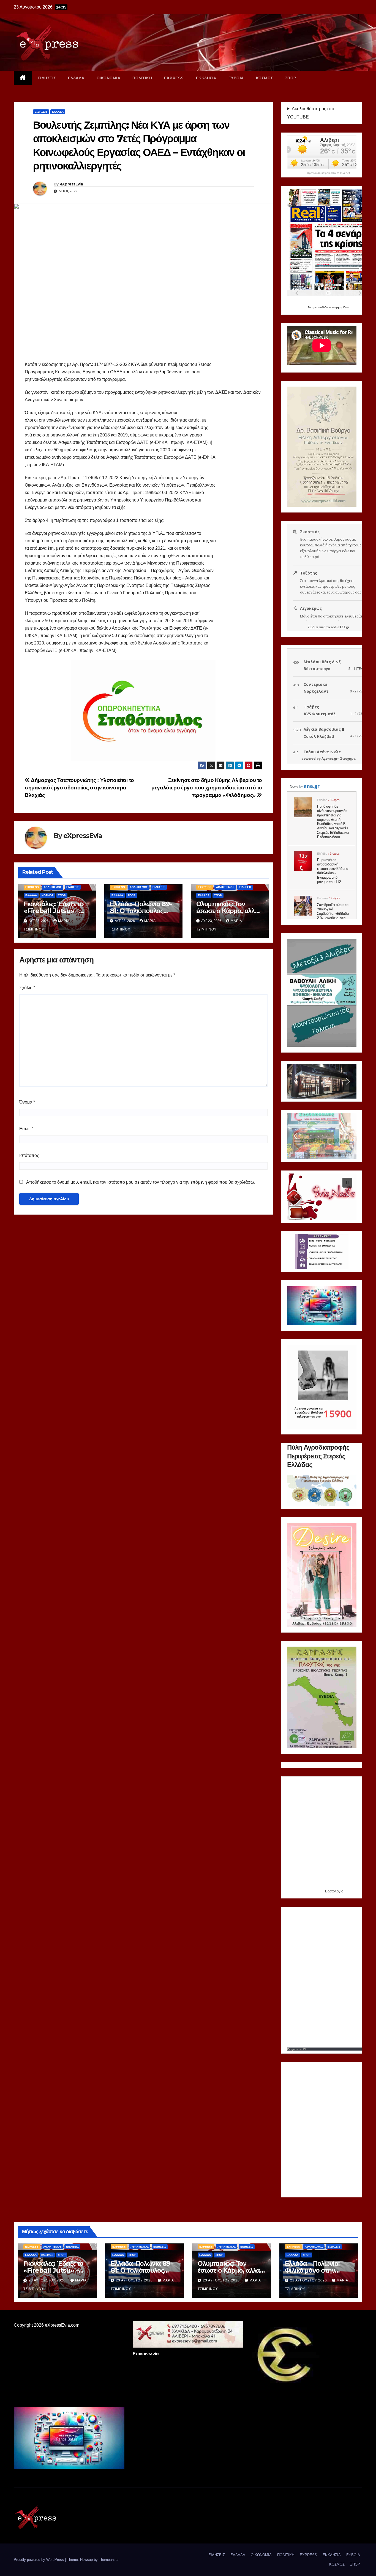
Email (26, 1129)
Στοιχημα (348, 758)
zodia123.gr (340, 627)
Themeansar (109, 2560)
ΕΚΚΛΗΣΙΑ (206, 78)
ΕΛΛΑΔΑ (76, 78)
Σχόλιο (27, 988)
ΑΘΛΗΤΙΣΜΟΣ (53, 887)
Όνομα (27, 1102)
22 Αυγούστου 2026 (309, 2280)
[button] (296, 1081)
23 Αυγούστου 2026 (48, 2280)
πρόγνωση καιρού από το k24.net (329, 173)
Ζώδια (313, 627)
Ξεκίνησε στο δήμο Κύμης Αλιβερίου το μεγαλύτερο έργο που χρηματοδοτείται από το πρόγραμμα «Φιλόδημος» (207, 788)
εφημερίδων (342, 307)
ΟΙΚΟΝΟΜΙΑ (109, 78)
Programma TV (297, 2049)
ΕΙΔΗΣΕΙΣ (47, 78)
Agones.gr (329, 758)
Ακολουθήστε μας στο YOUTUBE (311, 113)
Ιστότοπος (29, 1155)
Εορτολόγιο (334, 1891)
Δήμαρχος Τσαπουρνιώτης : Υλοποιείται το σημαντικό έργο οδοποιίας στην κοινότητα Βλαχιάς (79, 788)
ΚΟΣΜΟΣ (265, 78)
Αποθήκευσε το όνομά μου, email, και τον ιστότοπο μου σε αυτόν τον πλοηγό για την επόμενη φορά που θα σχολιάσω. (141, 1182)
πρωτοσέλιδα (320, 307)
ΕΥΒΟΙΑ (236, 78)
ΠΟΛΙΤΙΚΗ (142, 78)
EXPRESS (174, 78)
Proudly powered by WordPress (39, 2560)
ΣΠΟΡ (291, 78)
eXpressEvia (71, 184)
